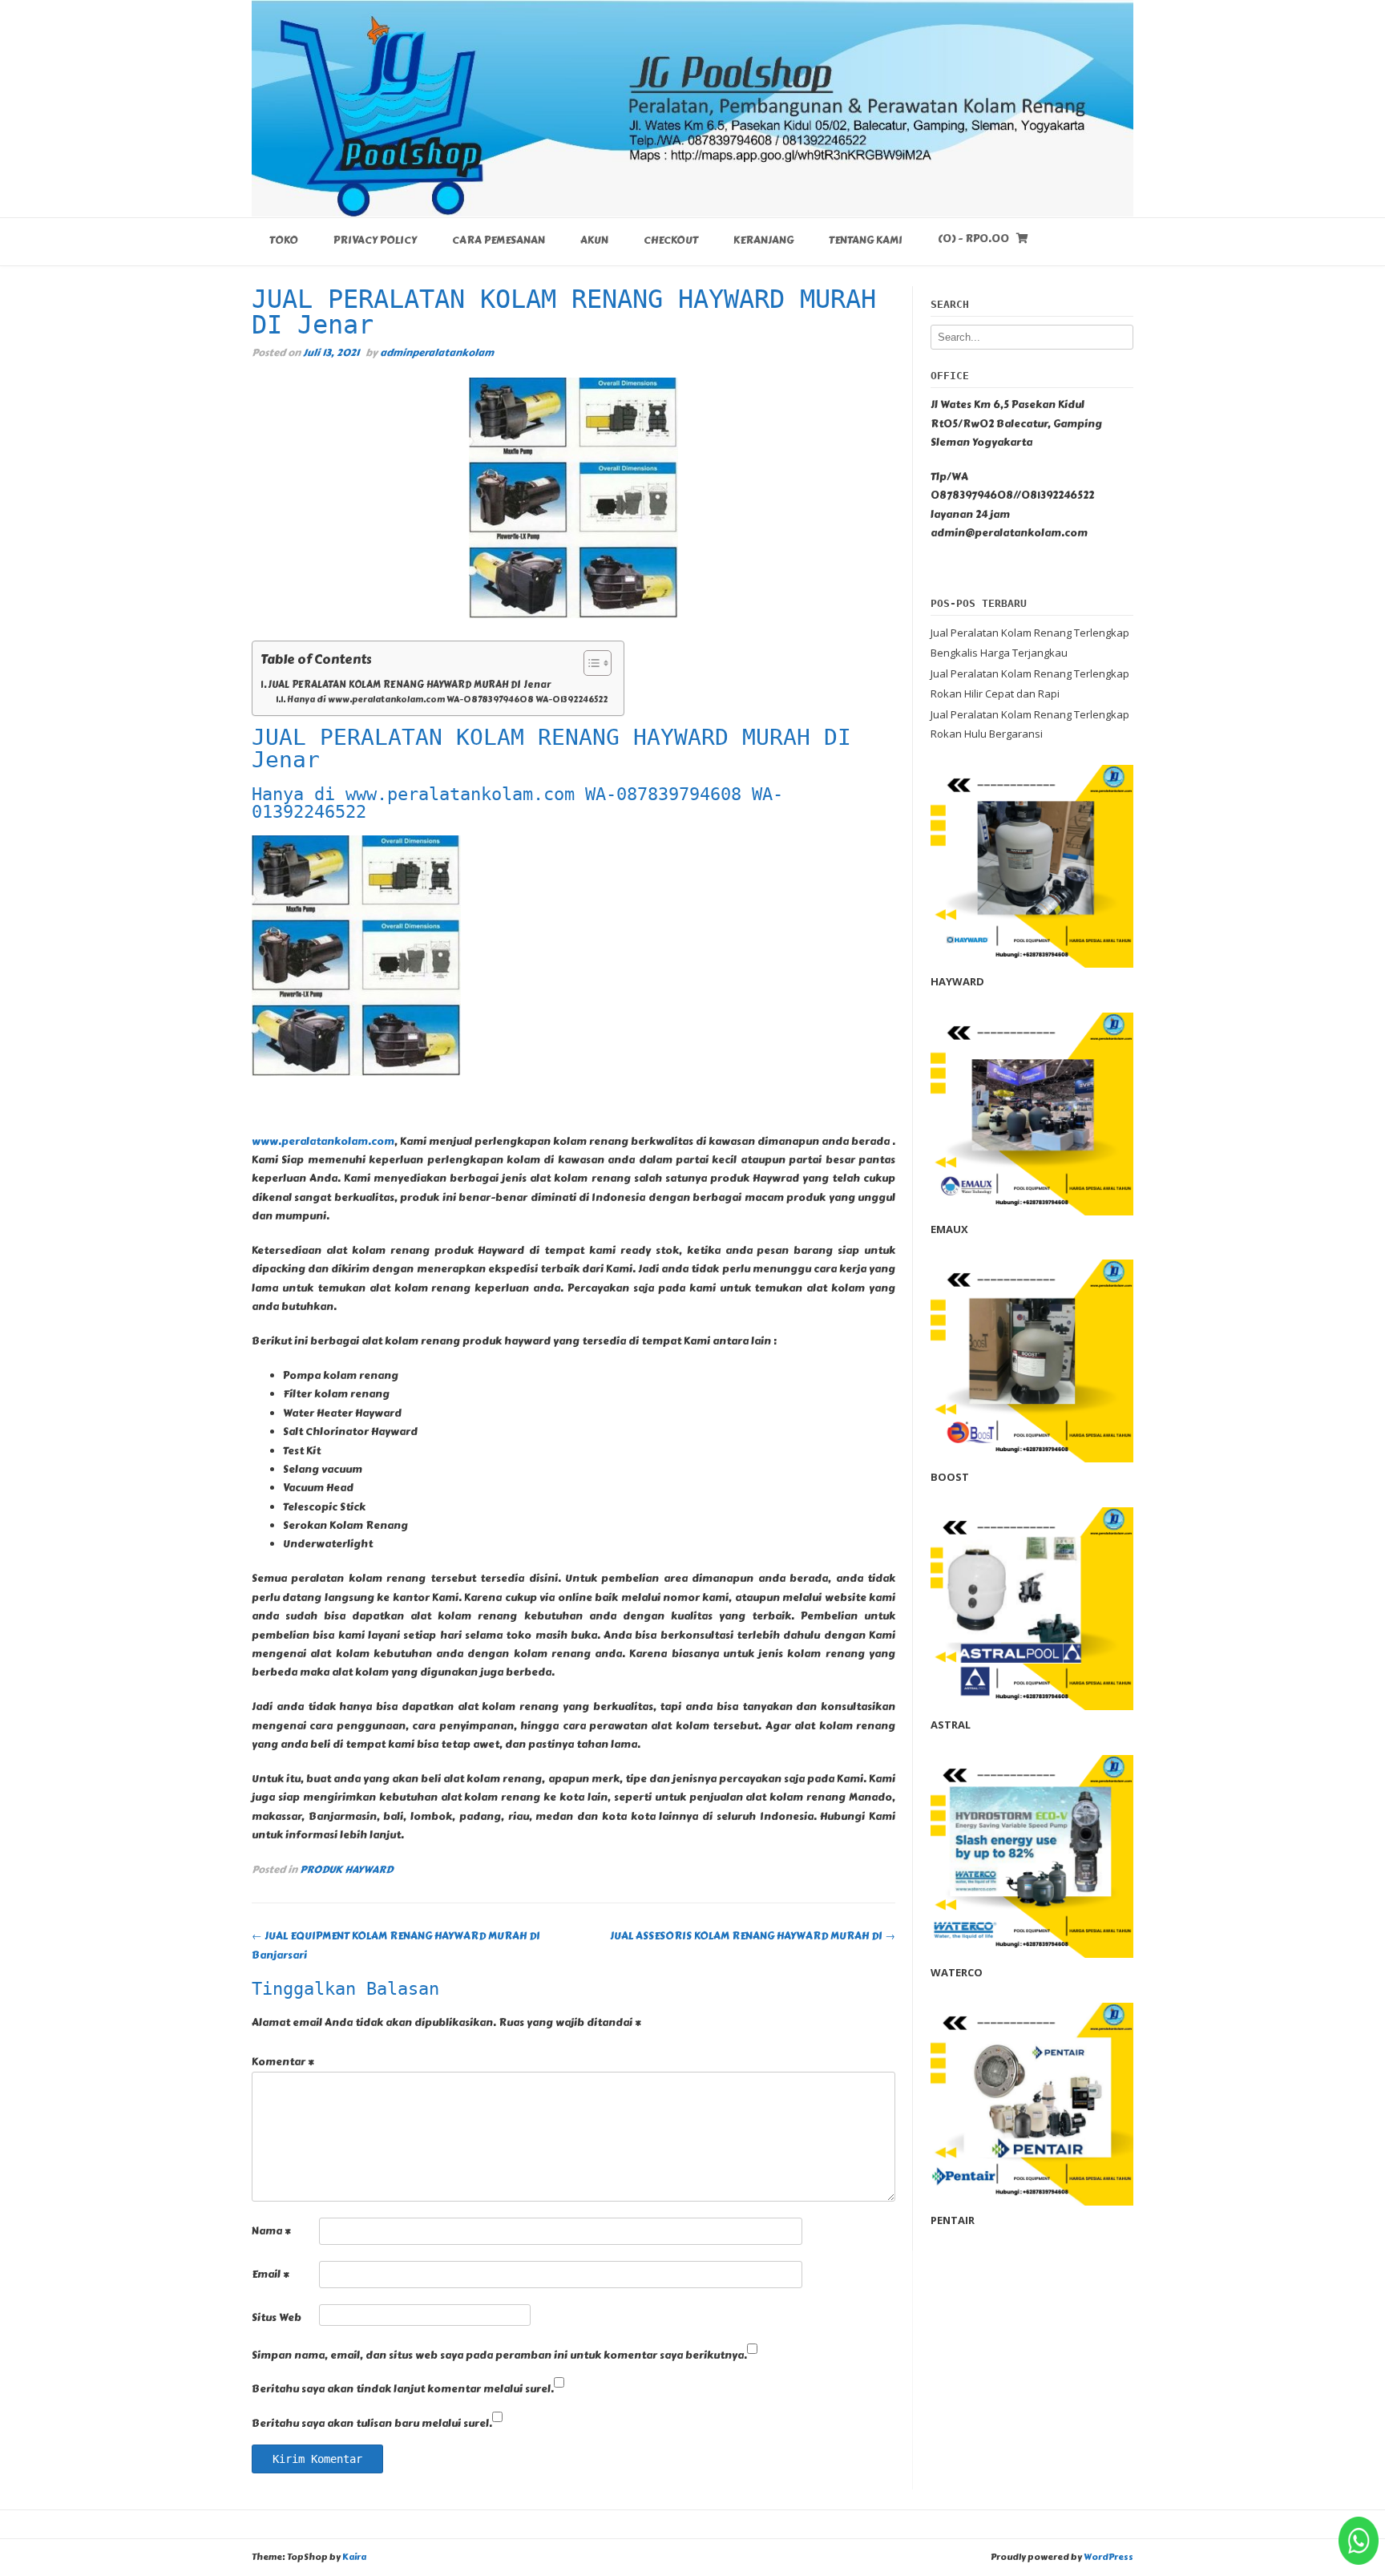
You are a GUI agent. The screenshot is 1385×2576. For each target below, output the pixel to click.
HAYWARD (957, 981)
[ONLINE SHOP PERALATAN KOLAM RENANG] (692, 108)
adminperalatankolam (437, 352)
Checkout (671, 241)
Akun (594, 241)
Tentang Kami (866, 241)
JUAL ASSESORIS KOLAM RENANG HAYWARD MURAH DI (753, 1936)
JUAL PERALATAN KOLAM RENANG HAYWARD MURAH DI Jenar (409, 685)
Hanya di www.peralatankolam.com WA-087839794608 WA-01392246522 (447, 700)
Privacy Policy (375, 241)
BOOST (950, 1477)
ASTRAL (951, 1725)
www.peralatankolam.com (323, 1142)
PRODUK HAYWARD (346, 1869)
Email (271, 2275)
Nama (271, 2231)
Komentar (283, 2062)
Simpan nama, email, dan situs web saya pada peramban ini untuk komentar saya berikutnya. (499, 2356)
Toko (284, 241)
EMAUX (949, 1229)
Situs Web (277, 2318)
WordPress (1108, 2557)
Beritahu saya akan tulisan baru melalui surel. (372, 2424)
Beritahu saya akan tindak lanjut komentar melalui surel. (403, 2389)
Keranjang (763, 241)
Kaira (354, 2557)
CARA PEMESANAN (499, 241)
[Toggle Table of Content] (590, 663)
